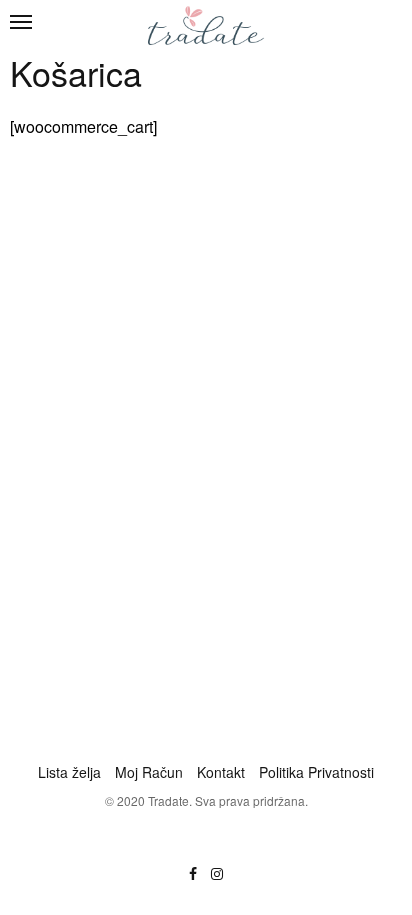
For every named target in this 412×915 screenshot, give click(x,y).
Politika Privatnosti (316, 772)
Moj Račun (149, 772)
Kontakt (221, 772)
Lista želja (69, 772)
